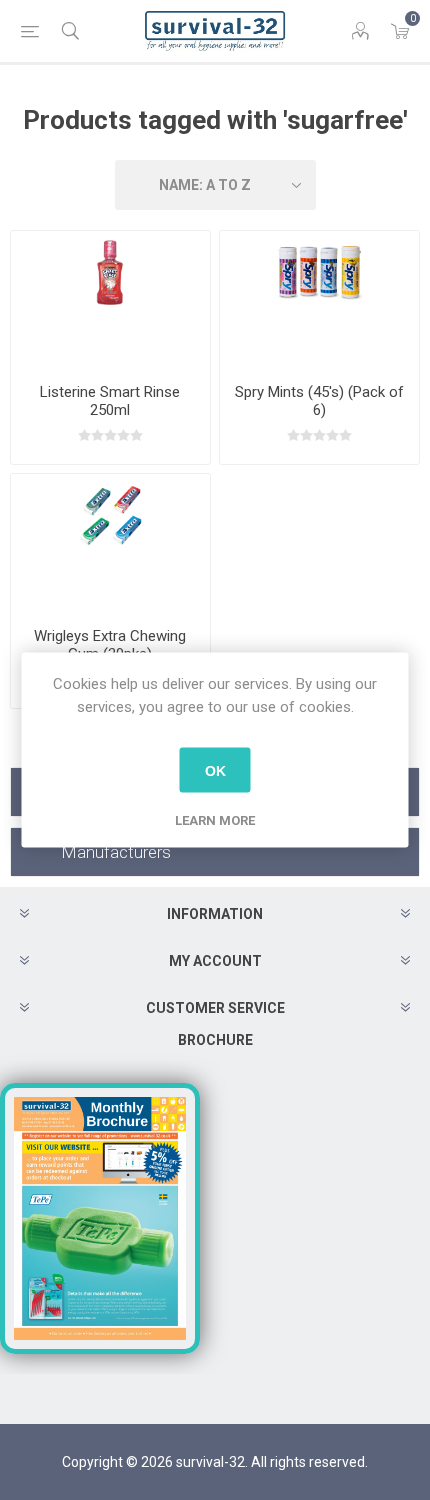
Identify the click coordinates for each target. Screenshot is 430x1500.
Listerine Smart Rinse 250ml (110, 401)
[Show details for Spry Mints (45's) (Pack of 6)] (319, 299)
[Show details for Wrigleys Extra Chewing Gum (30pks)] (110, 542)
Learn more (215, 820)
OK (215, 770)
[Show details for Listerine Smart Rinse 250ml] (110, 299)
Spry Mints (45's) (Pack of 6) (319, 401)
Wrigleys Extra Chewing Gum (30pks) (110, 645)
